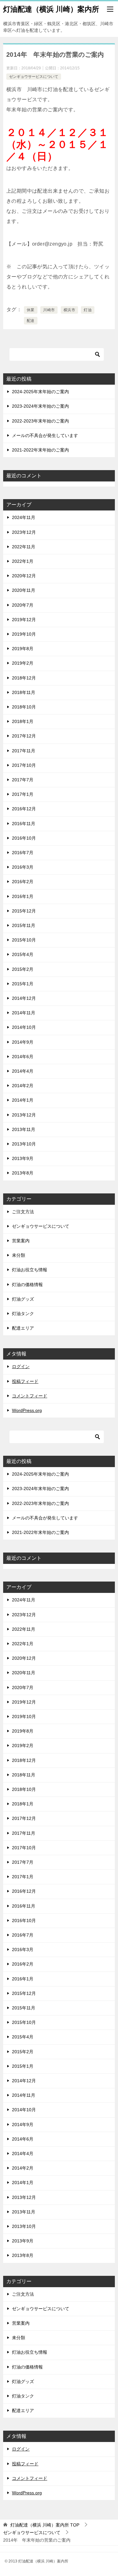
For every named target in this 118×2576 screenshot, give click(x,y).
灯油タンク (23, 1314)
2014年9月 (23, 1042)
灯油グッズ (23, 1299)
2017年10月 (24, 765)
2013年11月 (24, 1129)
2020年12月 (24, 576)
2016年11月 (24, 824)
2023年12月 (24, 532)
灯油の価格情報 (27, 1285)
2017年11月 (24, 751)
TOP (45, 2525)
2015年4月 (23, 954)
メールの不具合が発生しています (45, 435)
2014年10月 (24, 1027)
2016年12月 (24, 809)
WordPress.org (27, 1410)
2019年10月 (24, 634)
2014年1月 (23, 1100)
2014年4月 (23, 1071)
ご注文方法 (23, 1212)
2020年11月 (24, 590)
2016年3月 (23, 867)
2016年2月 (23, 882)
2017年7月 (23, 780)
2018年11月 (24, 692)
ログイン (21, 1367)
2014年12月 (24, 998)
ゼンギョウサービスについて (34, 77)
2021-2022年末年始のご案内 (40, 450)
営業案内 (21, 1241)
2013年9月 (23, 1158)
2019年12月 (24, 620)
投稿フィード (25, 1381)
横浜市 (69, 310)
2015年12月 (24, 911)
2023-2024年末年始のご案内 (40, 406)
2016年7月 (23, 853)
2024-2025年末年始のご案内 (40, 392)
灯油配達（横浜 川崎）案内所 (51, 9)
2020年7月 (23, 605)
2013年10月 (24, 1144)
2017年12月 (24, 736)
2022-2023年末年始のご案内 (40, 421)
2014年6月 (23, 1057)
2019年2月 (23, 663)
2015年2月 (23, 969)
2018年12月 (24, 678)
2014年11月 (24, 1013)
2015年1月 (23, 984)
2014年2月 (23, 1086)
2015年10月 (24, 940)
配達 (31, 321)
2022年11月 (24, 547)
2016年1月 (23, 896)
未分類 (19, 1255)
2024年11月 (24, 517)
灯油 (88, 310)
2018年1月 (23, 721)
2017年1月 (23, 794)
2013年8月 (23, 1173)
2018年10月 (24, 707)
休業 (31, 310)
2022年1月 (23, 561)
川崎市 (49, 310)
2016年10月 (24, 838)
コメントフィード (30, 1396)
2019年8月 (23, 649)
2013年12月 (24, 1115)
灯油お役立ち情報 (30, 1270)
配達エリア (23, 1328)
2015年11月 (24, 925)
